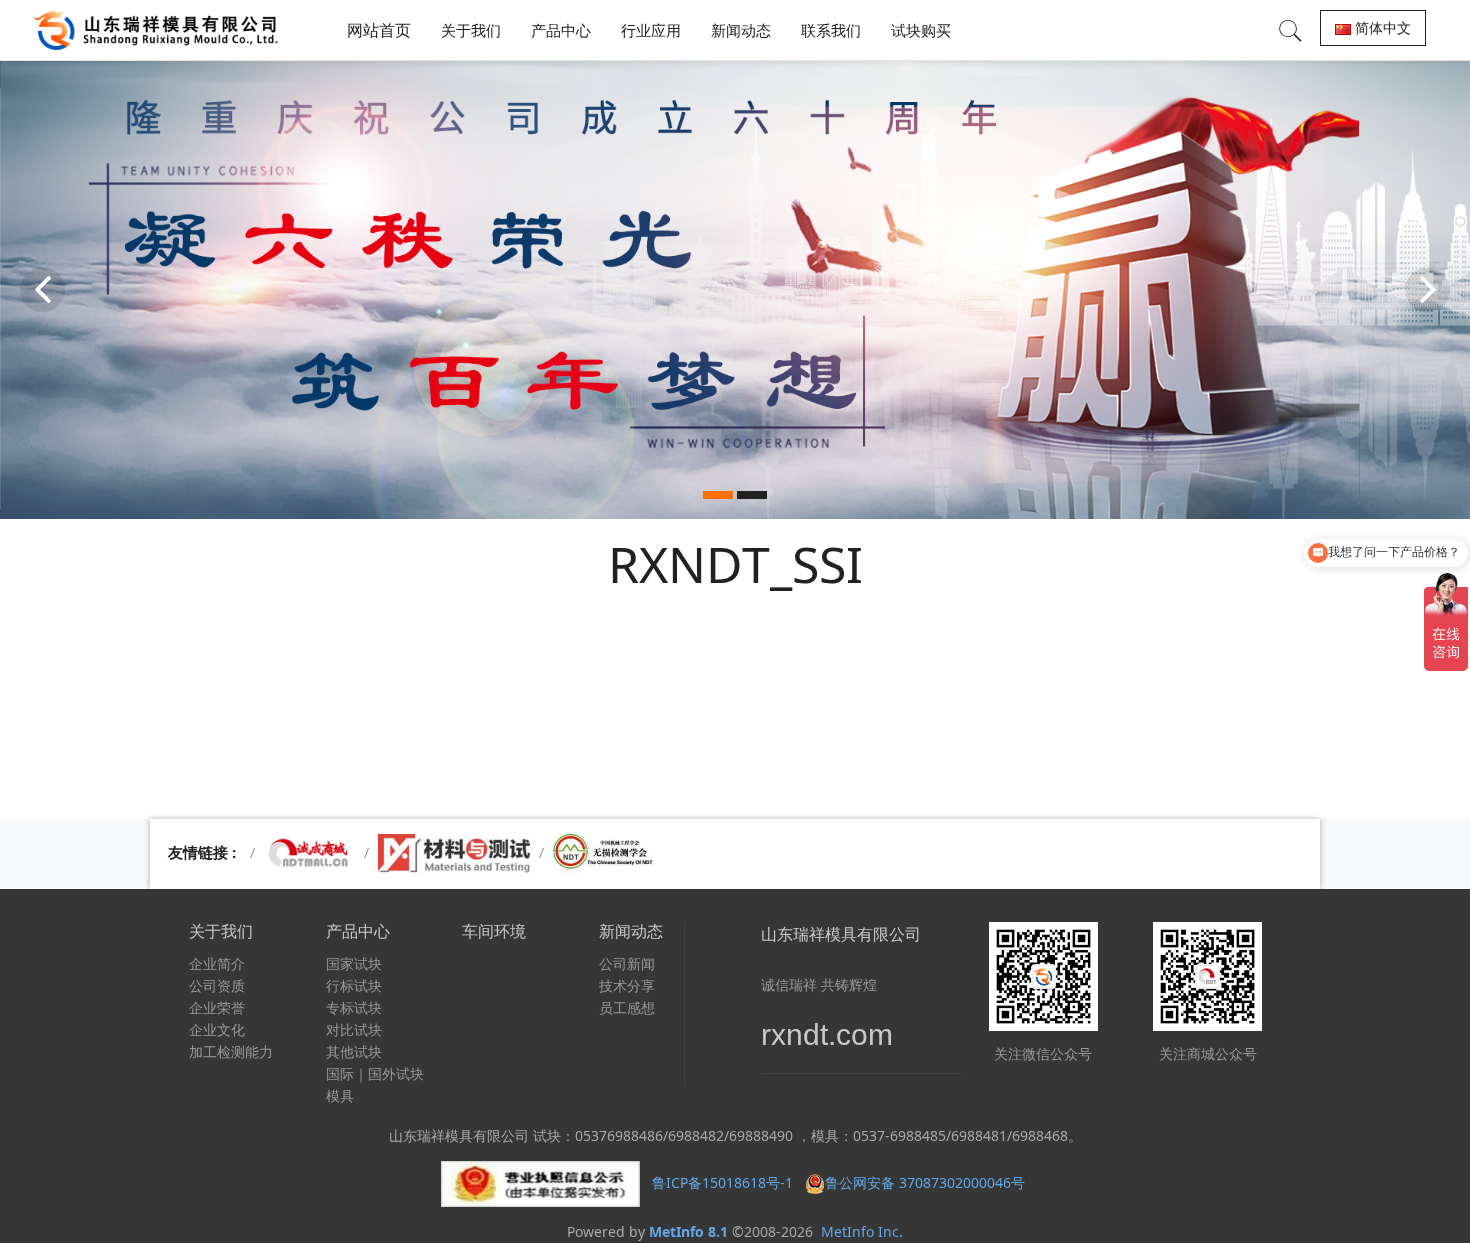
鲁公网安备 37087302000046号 (927, 1181)
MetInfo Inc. (862, 1231)
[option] (735, 289)
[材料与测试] (454, 852)
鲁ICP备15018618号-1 (722, 1181)
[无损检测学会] (604, 852)
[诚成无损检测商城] (309, 852)
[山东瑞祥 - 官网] (161, 30)
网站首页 (379, 30)
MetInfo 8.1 (688, 1231)
